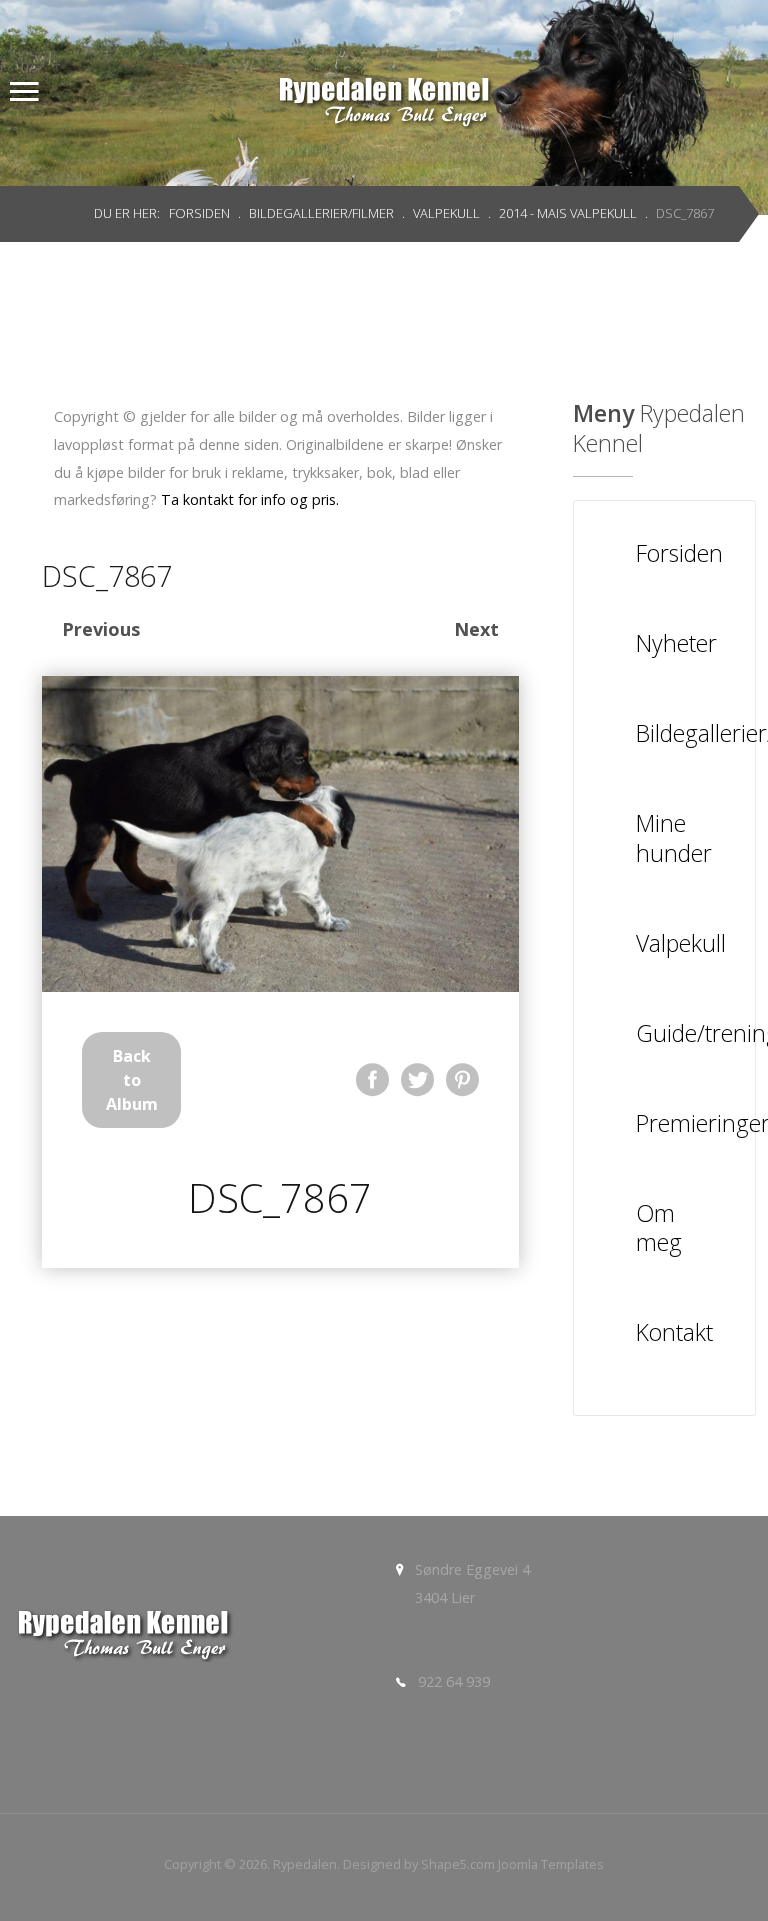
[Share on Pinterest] (462, 1079)
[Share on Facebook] (372, 1079)
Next (476, 629)
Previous (101, 629)
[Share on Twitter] (417, 1079)
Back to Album (132, 1080)
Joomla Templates (551, 1864)
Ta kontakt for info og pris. (250, 499)
